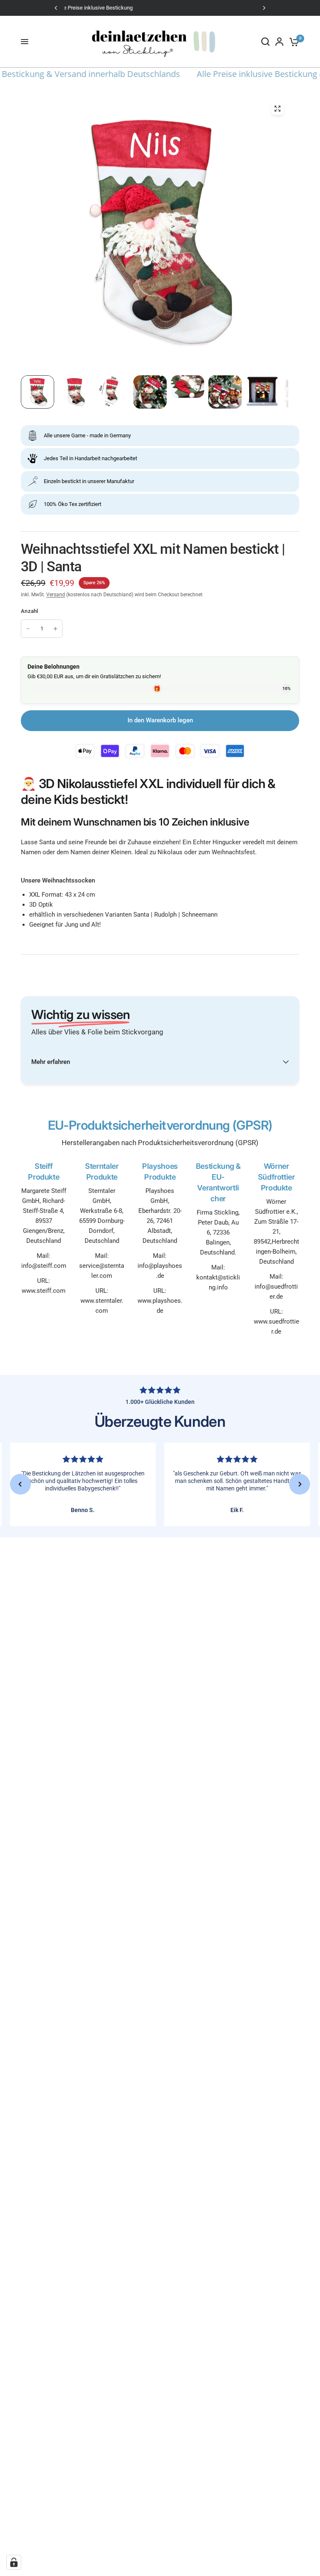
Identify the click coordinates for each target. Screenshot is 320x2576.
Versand (56, 595)
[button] (20, 1484)
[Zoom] (277, 109)
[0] (293, 42)
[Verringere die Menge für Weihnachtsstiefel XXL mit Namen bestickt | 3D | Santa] (28, 629)
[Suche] (265, 42)
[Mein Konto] (279, 42)
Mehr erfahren (51, 1062)
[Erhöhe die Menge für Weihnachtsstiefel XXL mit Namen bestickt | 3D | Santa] (55, 629)
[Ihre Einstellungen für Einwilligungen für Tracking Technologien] (14, 2562)
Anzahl (30, 611)
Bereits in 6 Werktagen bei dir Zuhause (161, 8)
